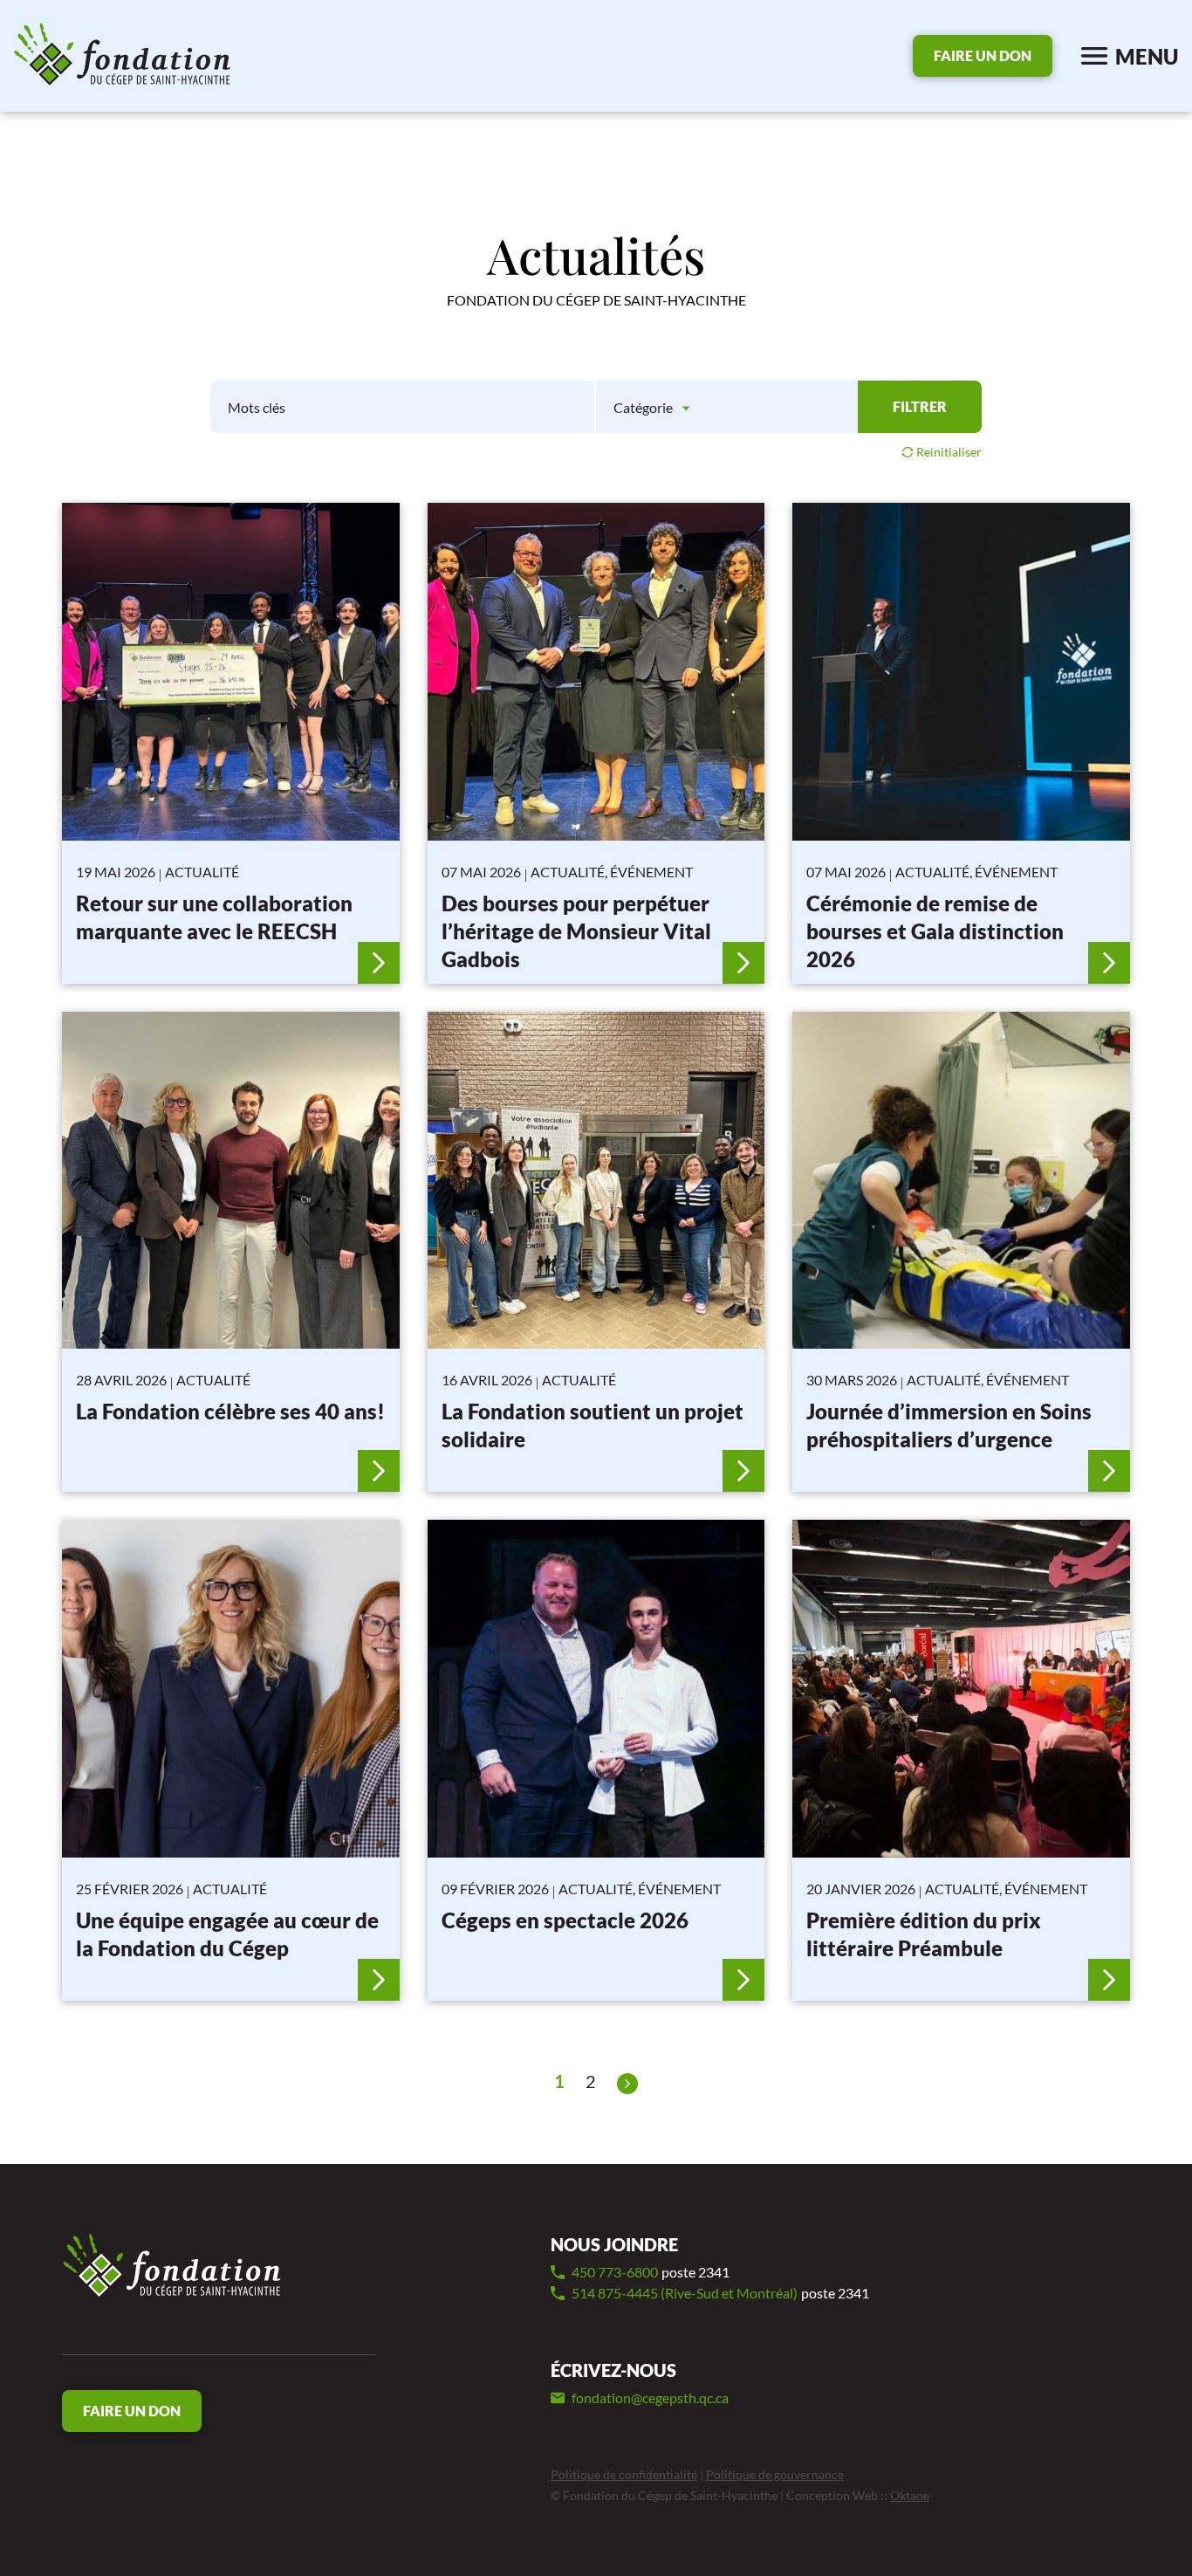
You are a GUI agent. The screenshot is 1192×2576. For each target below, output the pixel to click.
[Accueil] (172, 2267)
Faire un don (983, 55)
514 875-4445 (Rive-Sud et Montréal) (720, 2293)
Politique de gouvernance (775, 2474)
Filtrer (920, 406)
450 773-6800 (651, 2272)
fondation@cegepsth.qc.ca (650, 2397)
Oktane (910, 2495)
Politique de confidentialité (624, 2474)
